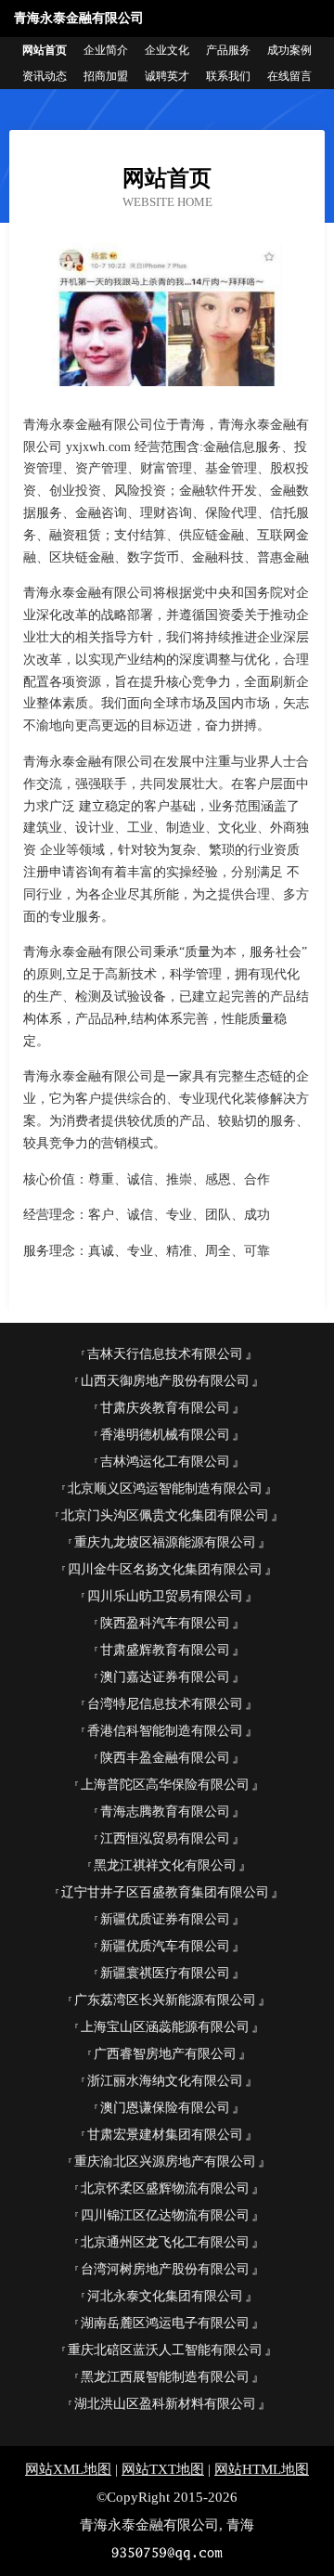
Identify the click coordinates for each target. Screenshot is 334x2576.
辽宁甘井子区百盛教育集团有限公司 (165, 1892)
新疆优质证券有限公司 (165, 1919)
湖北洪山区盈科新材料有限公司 (165, 2404)
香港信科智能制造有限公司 (165, 1731)
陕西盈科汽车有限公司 (165, 1623)
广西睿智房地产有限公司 (165, 2054)
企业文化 (167, 50)
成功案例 (289, 50)
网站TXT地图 (163, 2469)
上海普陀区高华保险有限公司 (165, 1785)
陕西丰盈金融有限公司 (165, 1758)
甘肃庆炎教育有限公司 (165, 1408)
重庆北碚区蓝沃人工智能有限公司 (165, 2350)
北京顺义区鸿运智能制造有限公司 (165, 1489)
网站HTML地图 (262, 2469)
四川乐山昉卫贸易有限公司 (165, 1596)
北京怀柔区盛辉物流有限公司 (165, 2188)
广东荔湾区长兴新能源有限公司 (165, 2000)
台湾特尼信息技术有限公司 (165, 1704)
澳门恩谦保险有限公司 (165, 2108)
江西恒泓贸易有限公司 (165, 1838)
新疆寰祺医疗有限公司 (165, 1973)
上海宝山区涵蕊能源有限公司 (165, 2027)
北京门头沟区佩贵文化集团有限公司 (165, 1515)
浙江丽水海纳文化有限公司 (165, 2081)
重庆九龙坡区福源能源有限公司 (165, 1542)
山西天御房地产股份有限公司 (165, 1381)
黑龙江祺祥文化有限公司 (165, 1865)
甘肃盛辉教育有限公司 (165, 1650)
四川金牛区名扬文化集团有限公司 (165, 1569)
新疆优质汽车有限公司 (165, 1946)
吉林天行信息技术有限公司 (165, 1354)
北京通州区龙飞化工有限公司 (165, 2242)
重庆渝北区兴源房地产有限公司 (165, 2162)
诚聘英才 (167, 76)
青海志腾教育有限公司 (165, 1812)
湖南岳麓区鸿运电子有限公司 (165, 2323)
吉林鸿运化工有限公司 (165, 1462)
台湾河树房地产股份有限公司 (165, 2269)
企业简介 (106, 50)
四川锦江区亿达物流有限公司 (165, 2215)
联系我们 (228, 76)
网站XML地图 (68, 2469)
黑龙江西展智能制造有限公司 (165, 2377)
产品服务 (228, 50)
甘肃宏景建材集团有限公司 (165, 2135)
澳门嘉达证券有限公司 (165, 1677)
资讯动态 (45, 76)
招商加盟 (106, 76)
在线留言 (289, 76)
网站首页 (45, 50)
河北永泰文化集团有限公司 (165, 2296)
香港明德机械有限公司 (165, 1435)
